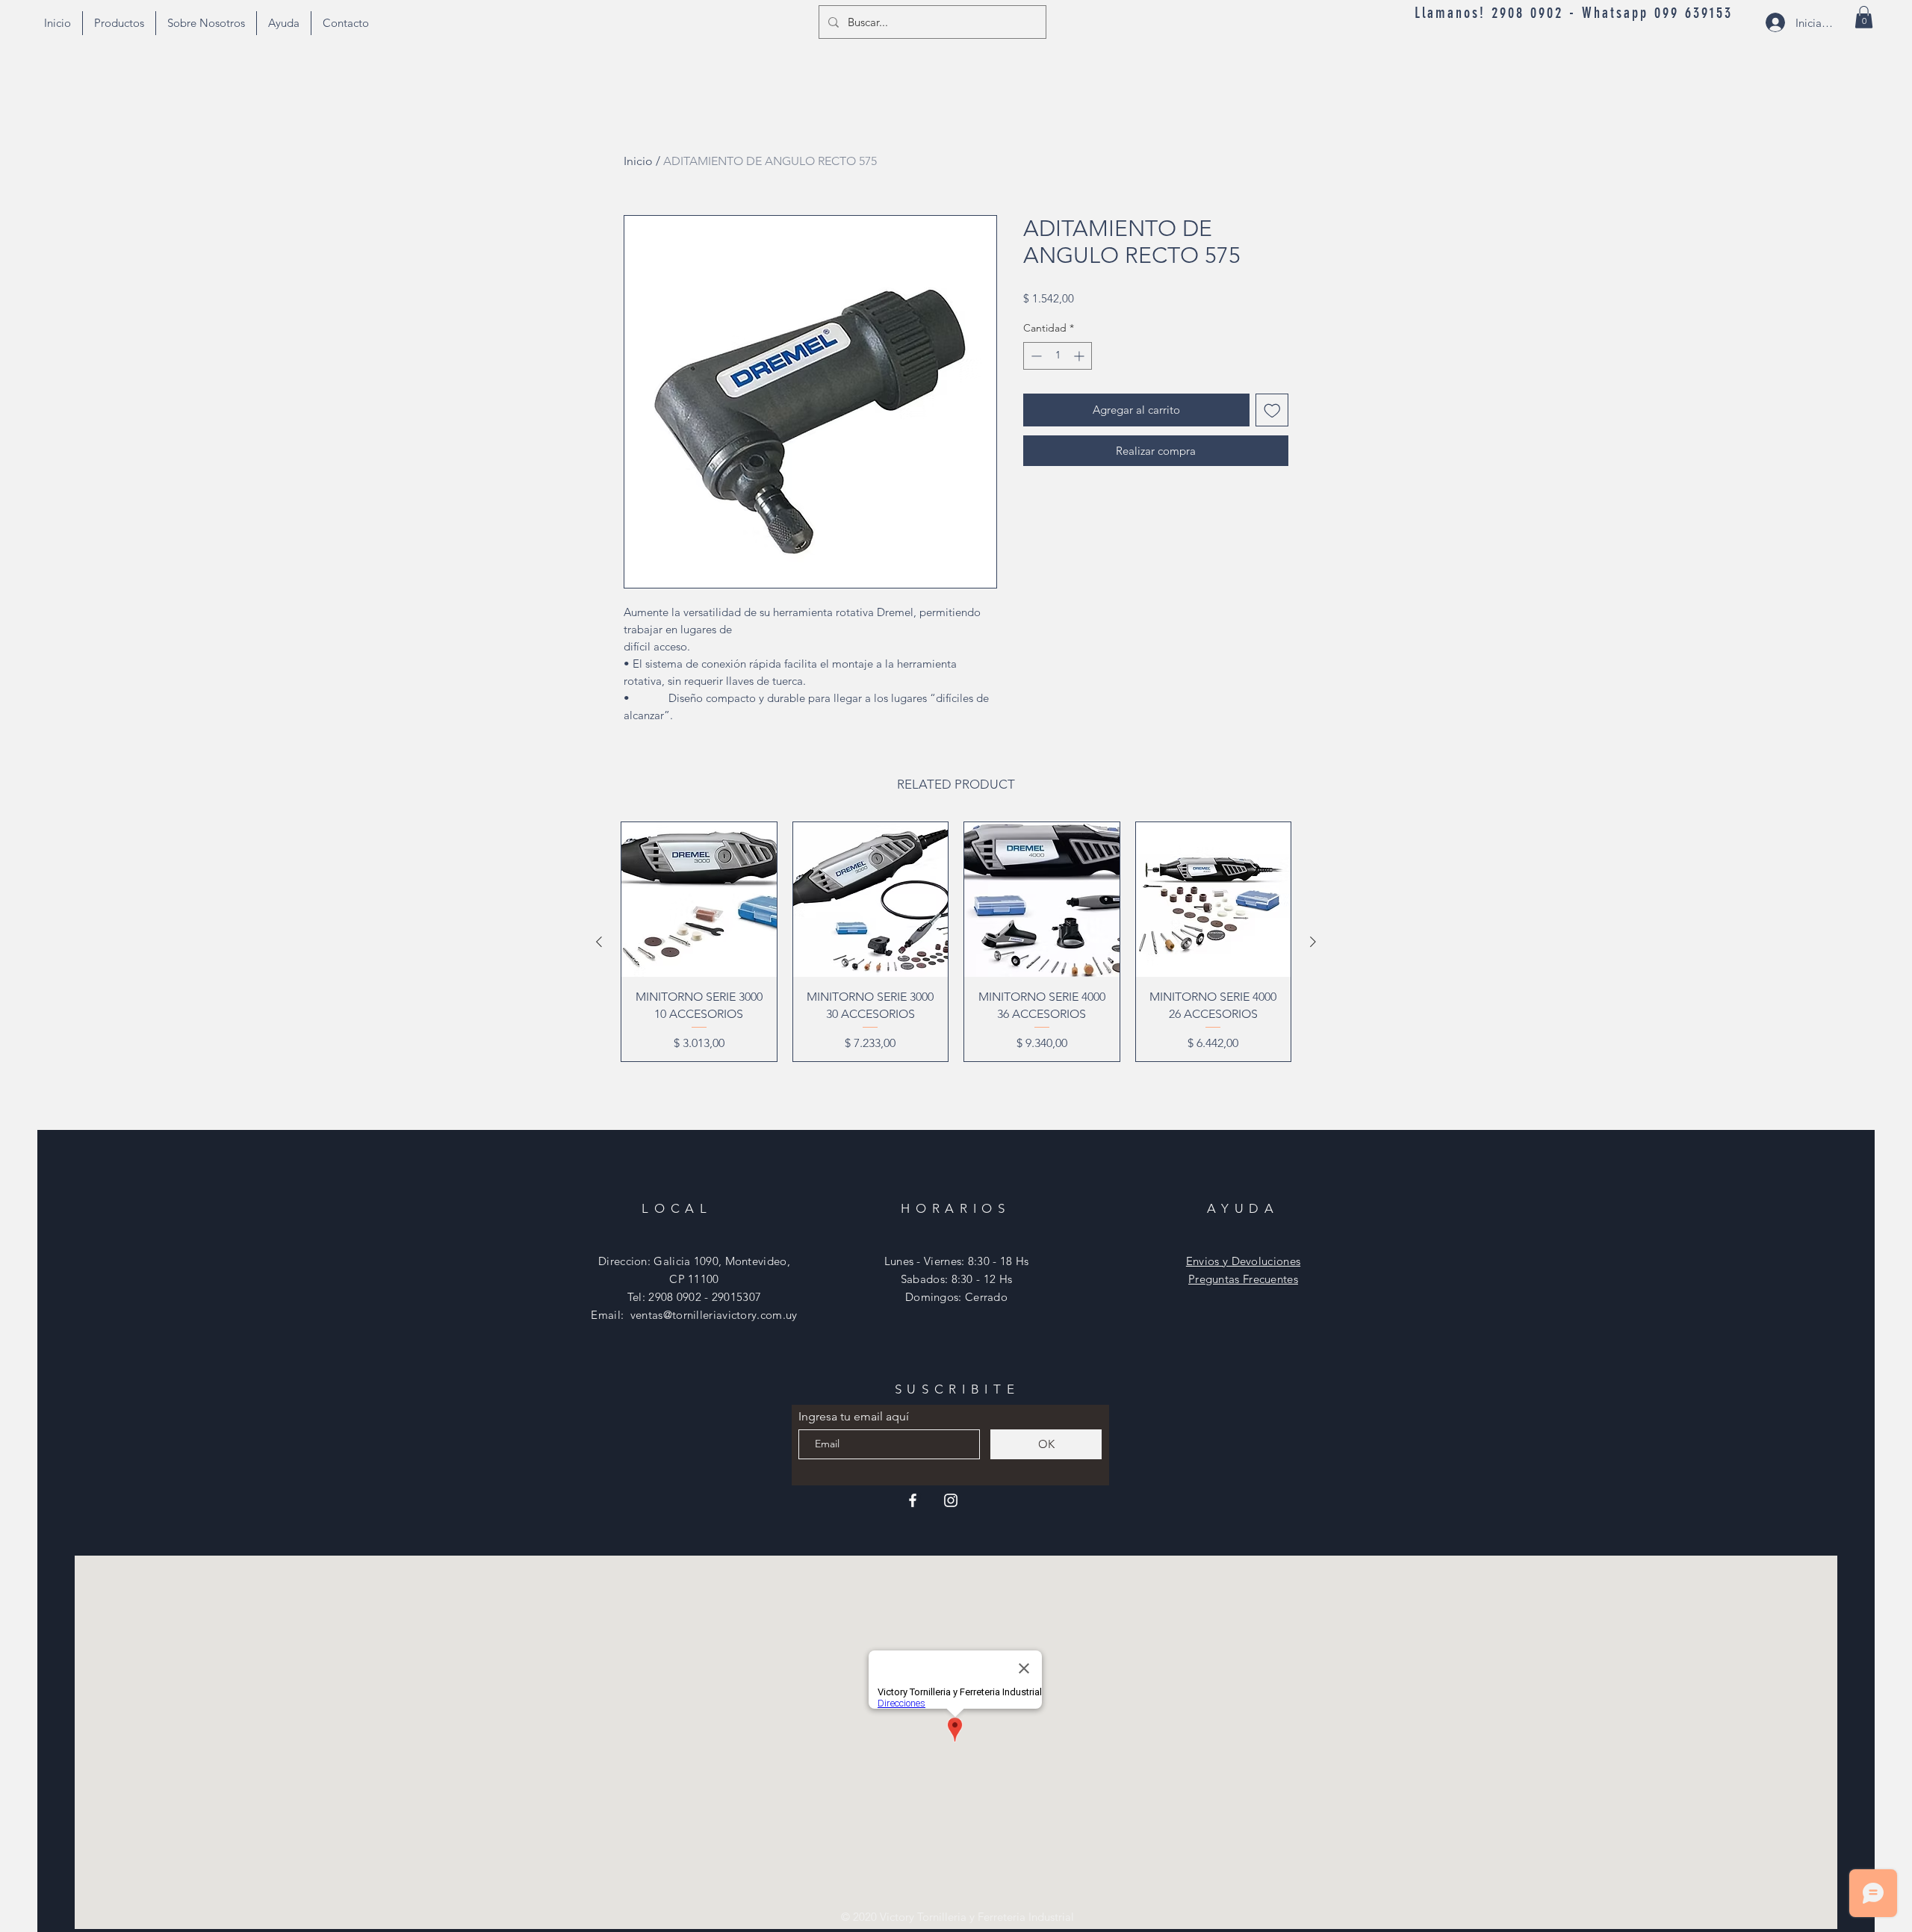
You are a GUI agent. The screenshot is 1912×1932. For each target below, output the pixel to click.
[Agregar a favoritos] (1272, 410)
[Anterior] (599, 942)
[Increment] (1080, 356)
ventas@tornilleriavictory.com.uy (714, 1315)
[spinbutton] (1058, 356)
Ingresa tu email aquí (854, 1417)
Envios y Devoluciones (1243, 1261)
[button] (1864, 17)
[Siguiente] (1313, 942)
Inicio (638, 161)
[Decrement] (1035, 356)
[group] (956, 942)
